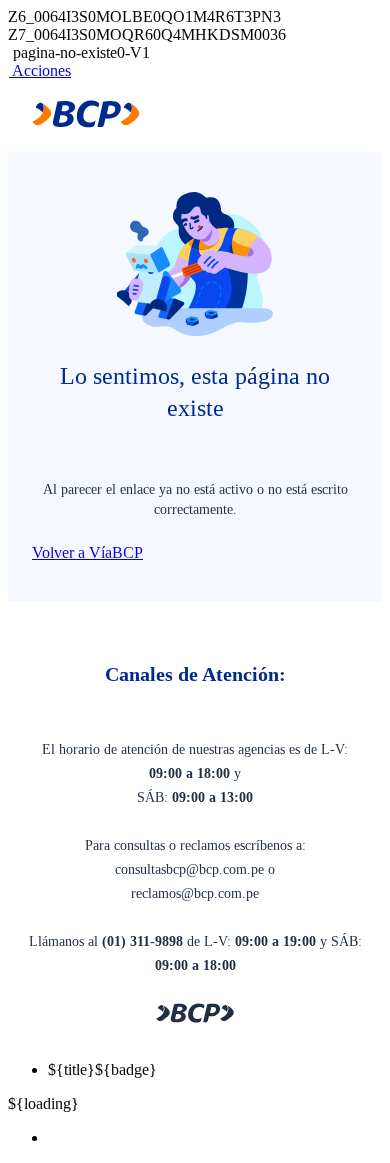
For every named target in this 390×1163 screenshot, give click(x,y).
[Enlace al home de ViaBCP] (86, 122)
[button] (39, 70)
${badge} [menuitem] (102, 1069)
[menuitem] (215, 1138)
